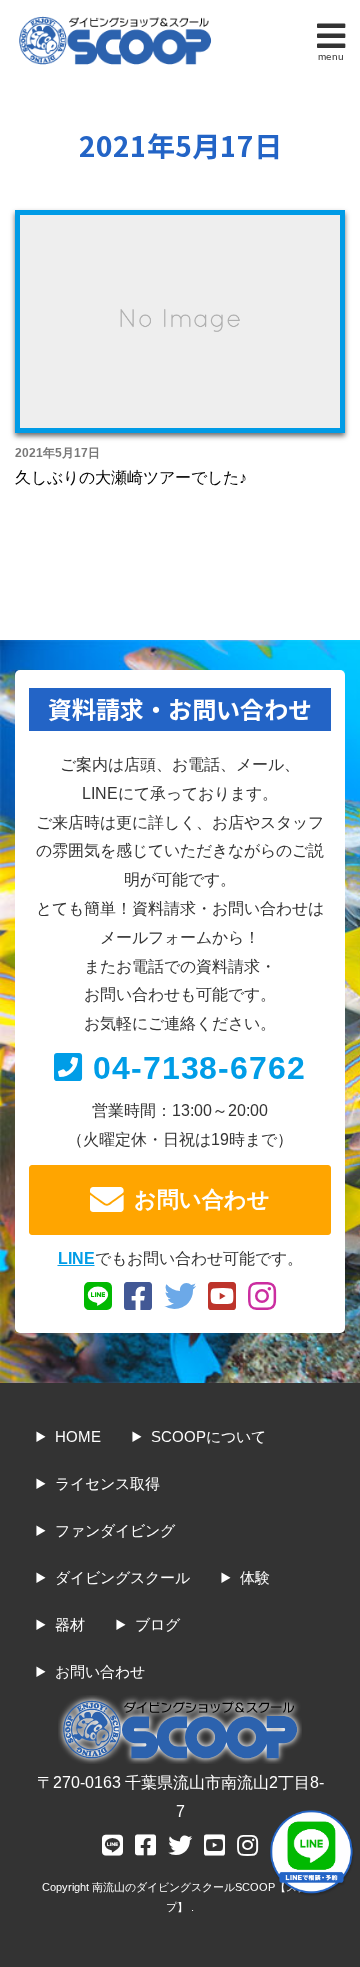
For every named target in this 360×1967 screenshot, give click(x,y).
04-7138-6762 (200, 1068)
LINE (76, 1258)
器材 (70, 1624)
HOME (78, 1436)
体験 (255, 1577)
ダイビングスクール (122, 1577)
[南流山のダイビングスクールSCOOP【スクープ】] (115, 21)
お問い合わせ (202, 1199)
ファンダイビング (115, 1530)
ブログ (157, 1624)
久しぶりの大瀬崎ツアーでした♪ (131, 477)
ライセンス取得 (107, 1483)
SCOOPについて (208, 1436)
